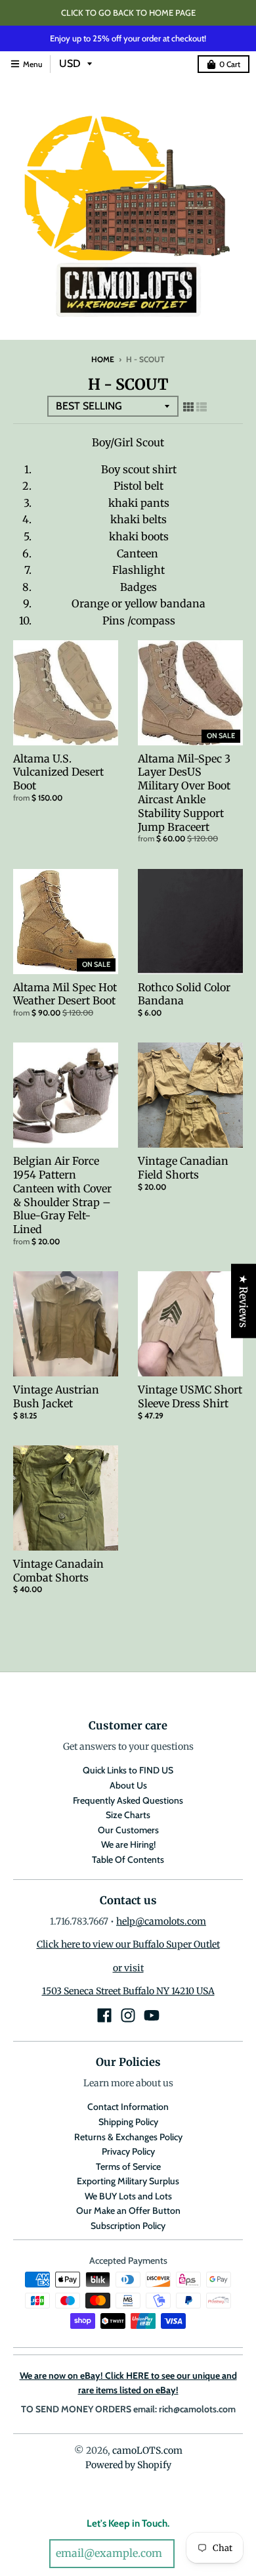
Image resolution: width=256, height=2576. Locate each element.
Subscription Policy (128, 2226)
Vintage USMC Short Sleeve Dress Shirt (190, 1396)
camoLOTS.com (147, 2450)
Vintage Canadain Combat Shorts (58, 1571)
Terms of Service (128, 2166)
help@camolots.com (161, 1921)
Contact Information (128, 2107)
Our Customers (128, 1830)
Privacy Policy (128, 2151)
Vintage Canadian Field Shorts (183, 1168)
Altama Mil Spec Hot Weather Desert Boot (65, 994)
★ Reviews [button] (244, 1300)
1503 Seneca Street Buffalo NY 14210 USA (128, 1991)
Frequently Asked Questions (128, 1800)
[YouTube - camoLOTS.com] (152, 2015)
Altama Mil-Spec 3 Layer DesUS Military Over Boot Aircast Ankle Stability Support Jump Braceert (184, 793)
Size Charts (128, 1815)
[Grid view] (188, 407)
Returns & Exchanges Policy (128, 2137)
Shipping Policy (128, 2122)
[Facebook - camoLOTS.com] (104, 2015)
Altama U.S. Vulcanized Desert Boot (58, 772)
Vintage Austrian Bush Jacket (56, 1396)
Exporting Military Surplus (128, 2181)
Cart (230, 64)
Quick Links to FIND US (128, 1770)
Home (103, 359)
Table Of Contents (128, 1860)
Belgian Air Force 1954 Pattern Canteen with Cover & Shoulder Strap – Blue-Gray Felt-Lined (62, 1195)
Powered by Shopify (128, 2465)
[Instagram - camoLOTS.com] (128, 2015)
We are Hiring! (128, 1844)
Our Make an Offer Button (128, 2211)
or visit (128, 1968)
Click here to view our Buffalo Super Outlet (128, 1944)
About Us (128, 1785)
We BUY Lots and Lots (128, 2196)
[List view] (202, 407)
